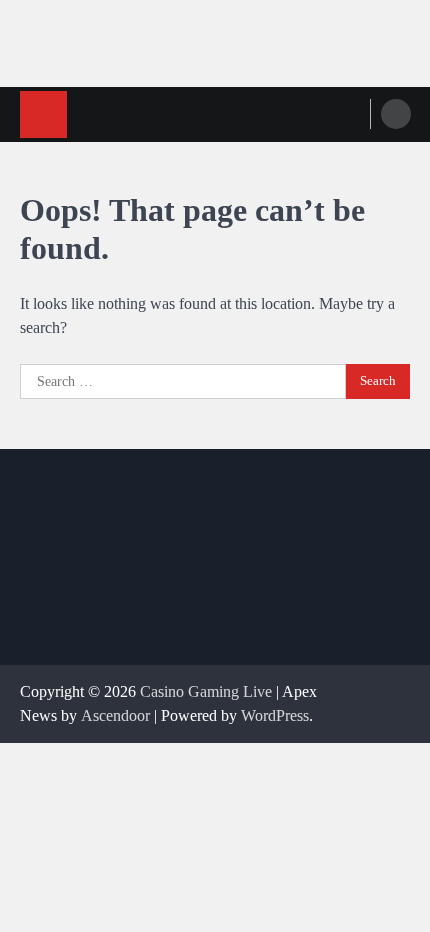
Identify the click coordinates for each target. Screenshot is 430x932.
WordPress (275, 715)
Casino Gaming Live (206, 691)
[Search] (396, 114)
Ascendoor (115, 715)
